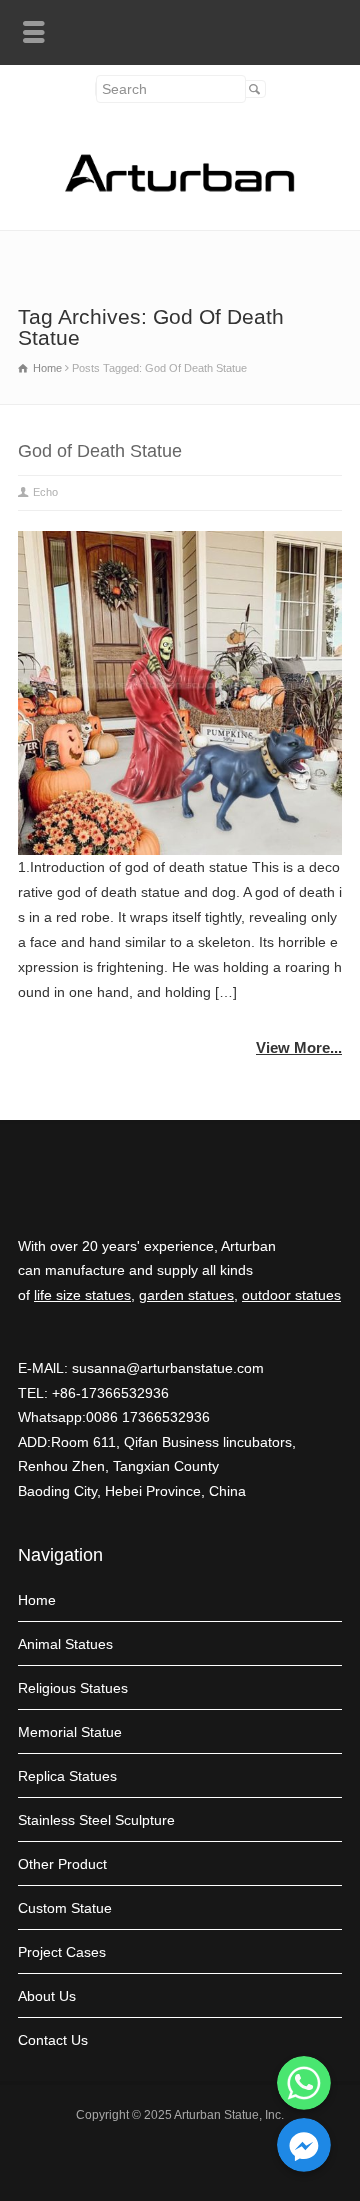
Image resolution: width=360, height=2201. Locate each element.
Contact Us (53, 2040)
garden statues (186, 1295)
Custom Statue (65, 1908)
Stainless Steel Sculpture (96, 1820)
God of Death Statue (100, 451)
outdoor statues (291, 1295)
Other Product (62, 1864)
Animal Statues (65, 1644)
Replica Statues (67, 1776)
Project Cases (62, 1952)
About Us (47, 1996)
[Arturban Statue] (180, 187)
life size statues (82, 1295)
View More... (299, 1047)
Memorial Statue (70, 1732)
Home (37, 1600)
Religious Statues (73, 1688)
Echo (45, 492)
